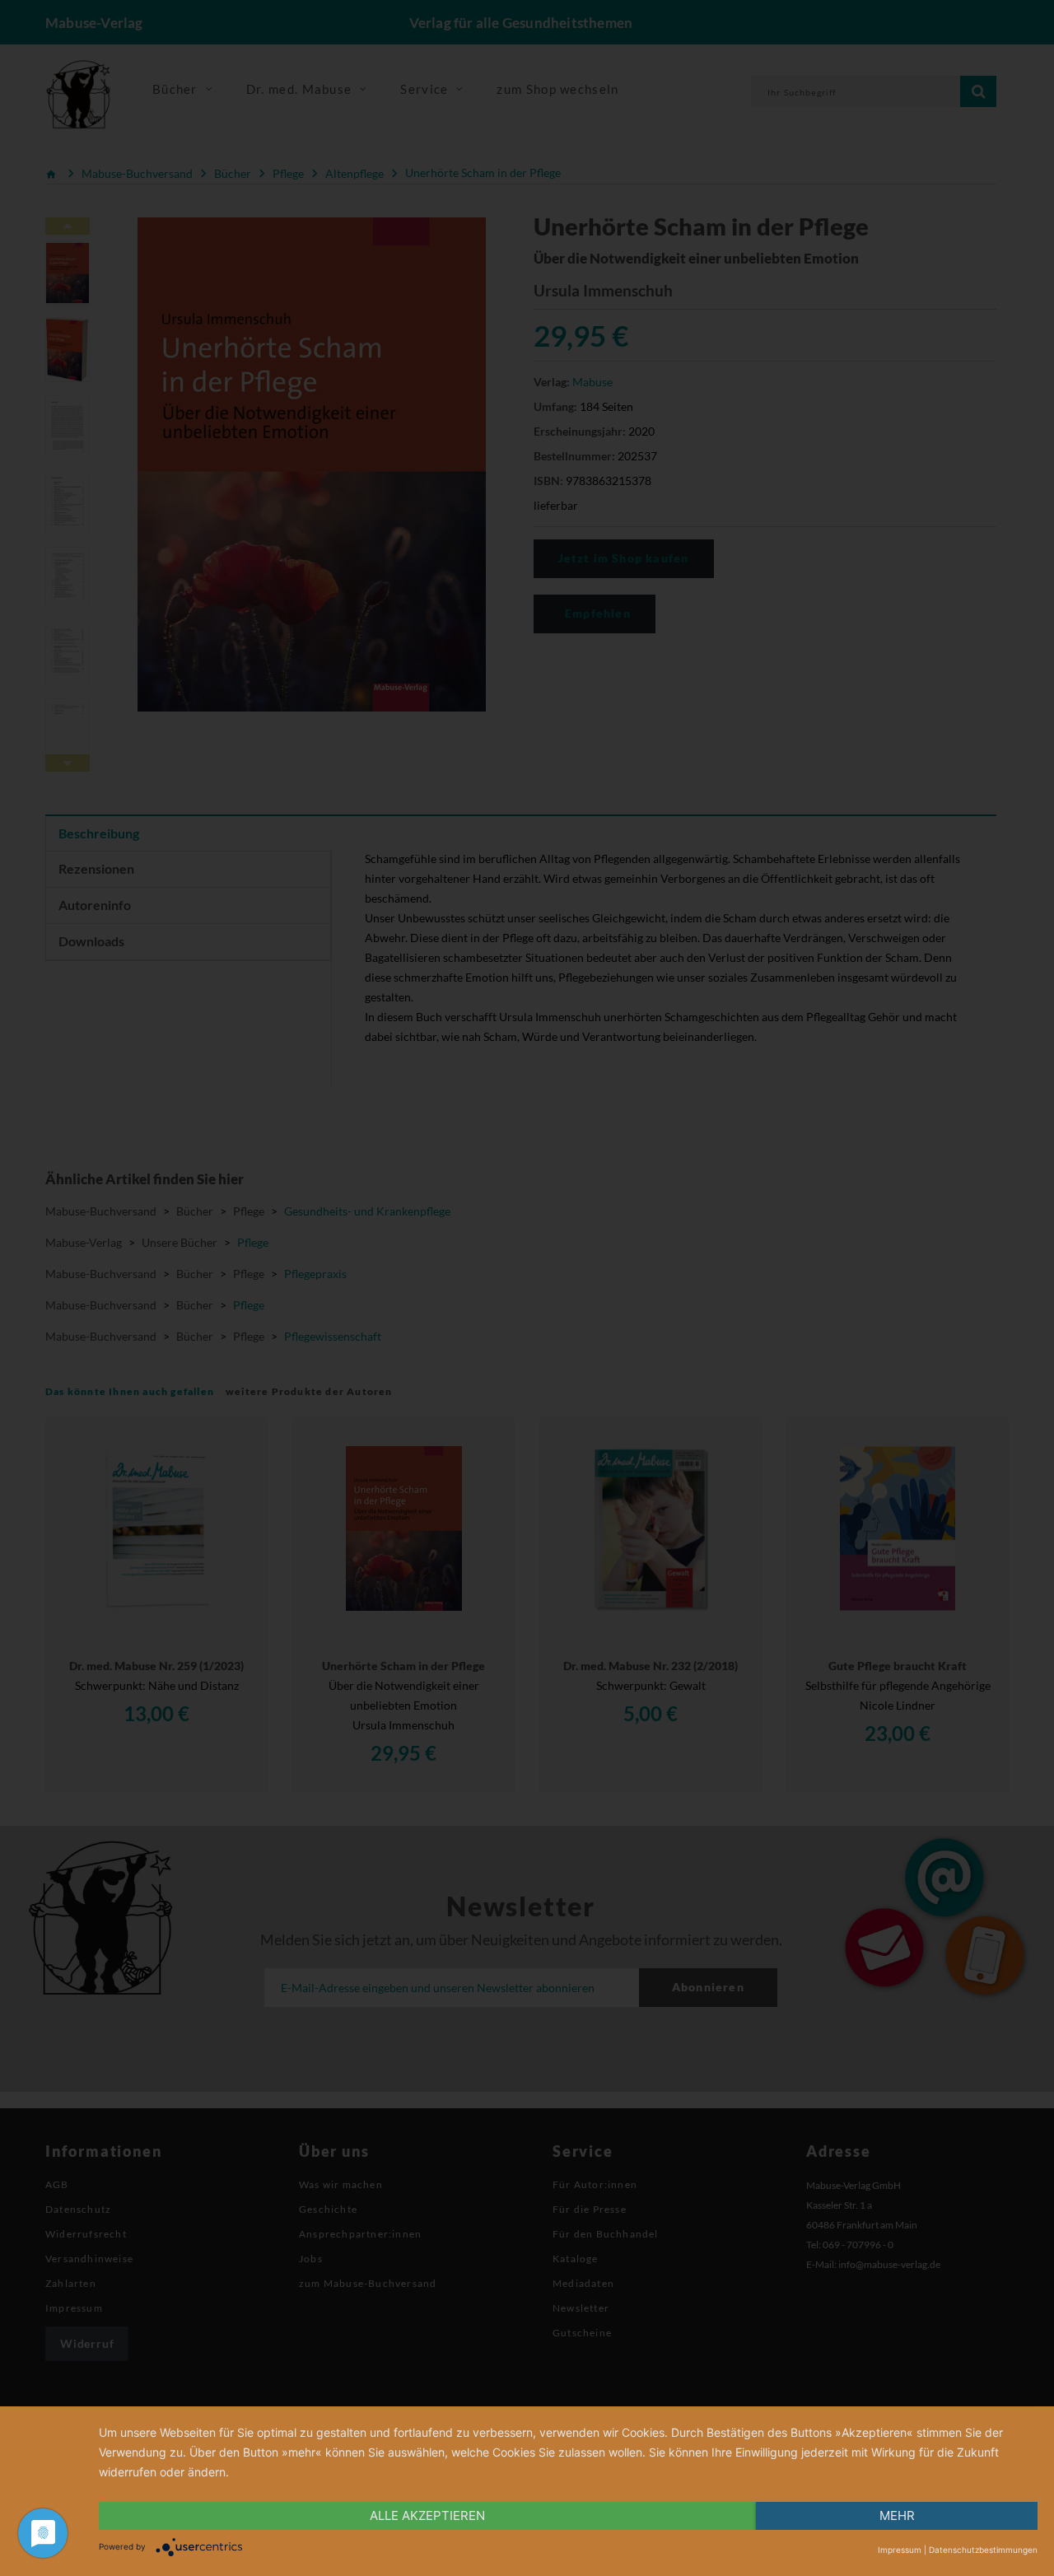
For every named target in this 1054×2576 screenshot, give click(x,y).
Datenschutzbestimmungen (983, 2550)
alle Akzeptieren (427, 2515)
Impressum (900, 2550)
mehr (897, 2515)
